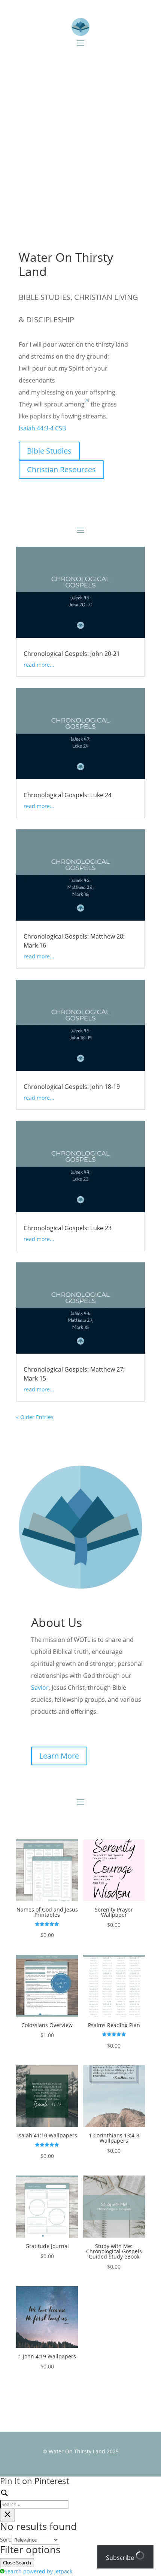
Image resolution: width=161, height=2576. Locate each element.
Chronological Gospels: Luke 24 (68, 795)
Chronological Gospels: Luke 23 (68, 1228)
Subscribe (121, 2558)
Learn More (59, 1756)
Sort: (6, 2540)
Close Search (17, 2563)
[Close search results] (7, 2515)
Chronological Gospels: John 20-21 (72, 654)
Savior (40, 1688)
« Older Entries (35, 1417)
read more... (39, 665)
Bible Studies (49, 451)
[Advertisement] (80, 140)
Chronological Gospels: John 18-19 (72, 1087)
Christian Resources (61, 469)
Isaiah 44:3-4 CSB (42, 428)
